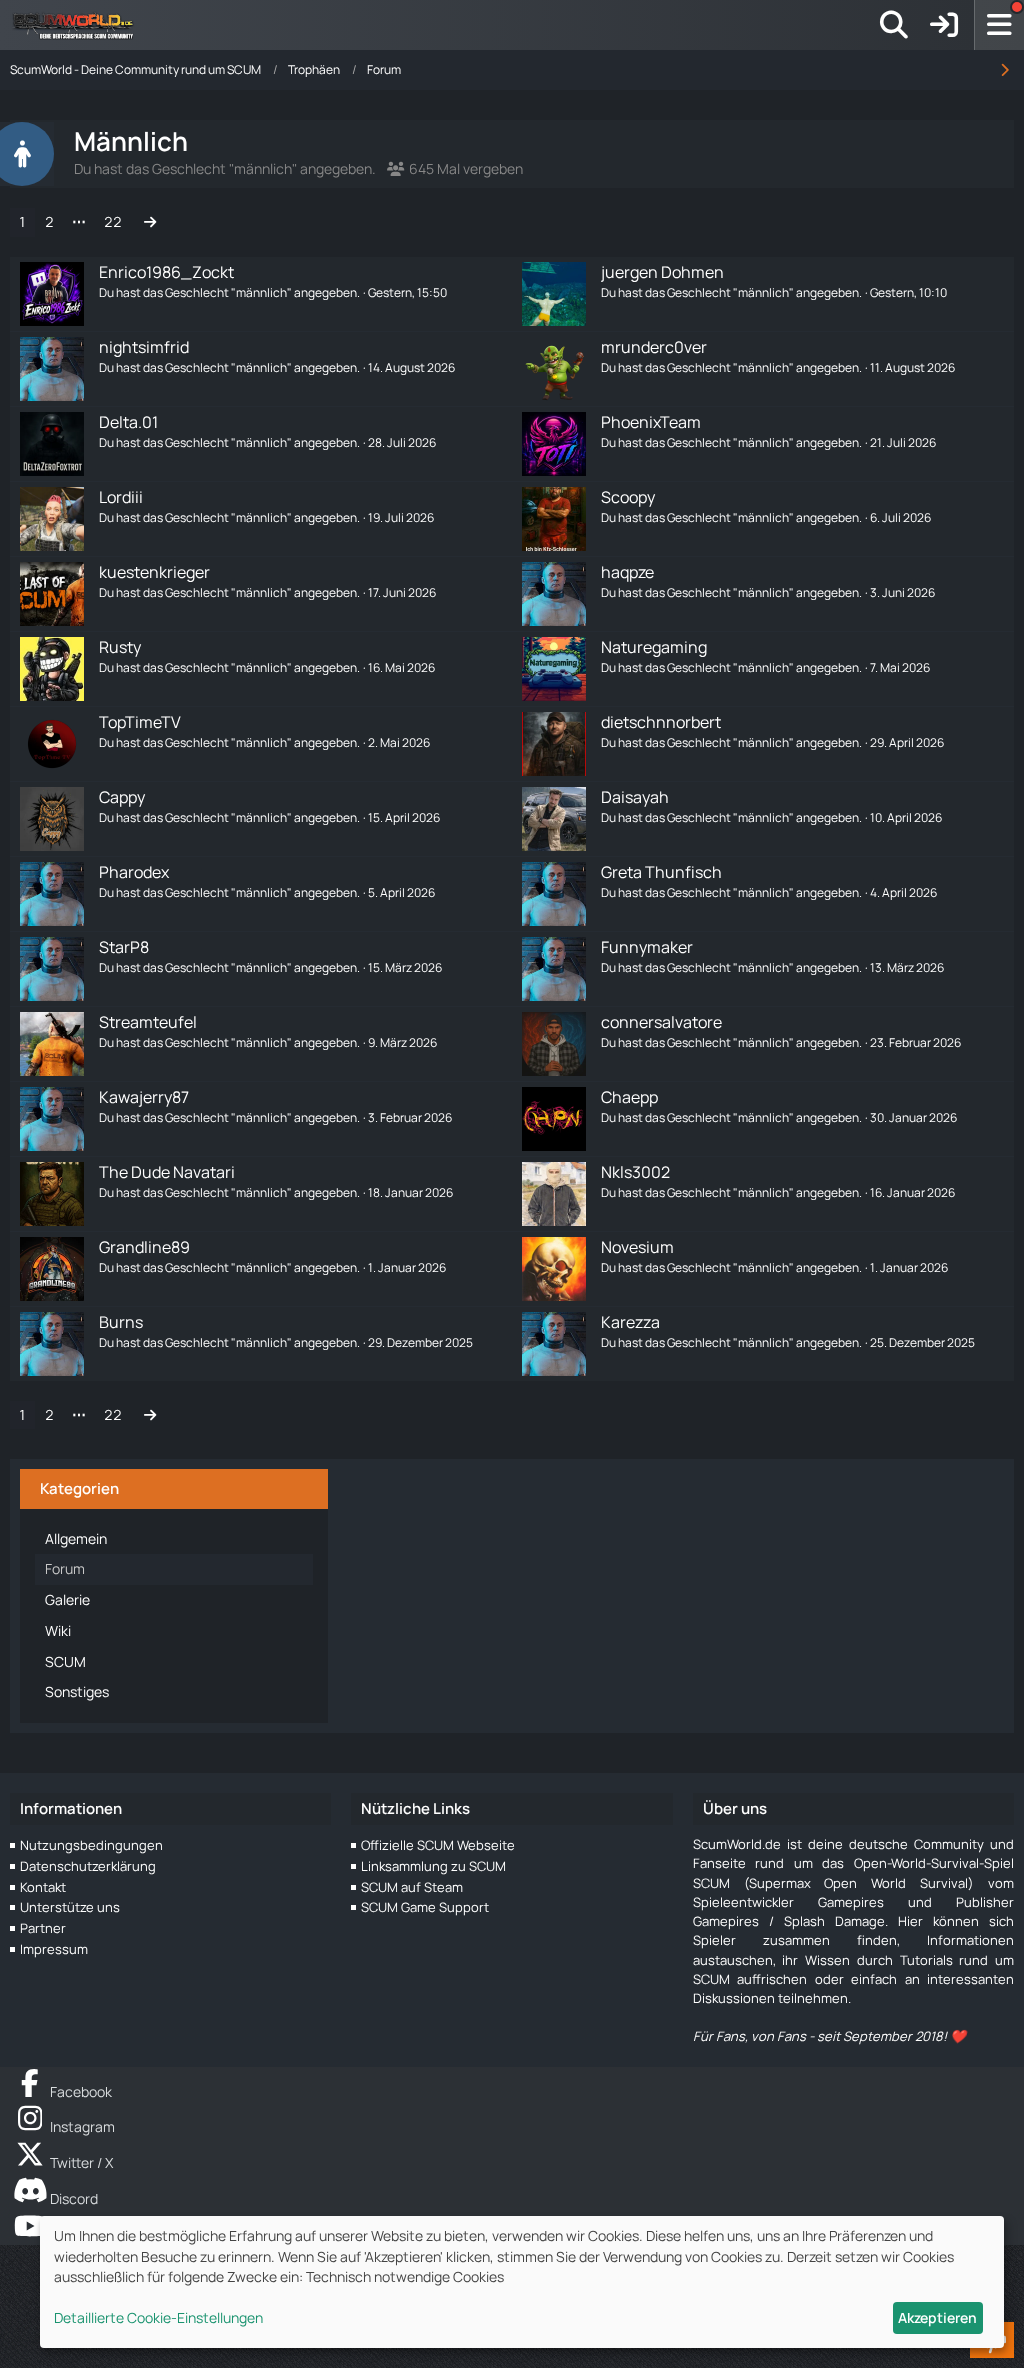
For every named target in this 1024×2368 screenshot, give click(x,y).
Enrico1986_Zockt (166, 272)
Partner (43, 1928)
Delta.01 (128, 422)
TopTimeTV (140, 722)
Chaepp (629, 1097)
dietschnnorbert (661, 722)
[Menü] (999, 25)
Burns (121, 1322)
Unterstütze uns (70, 1907)
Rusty (120, 647)
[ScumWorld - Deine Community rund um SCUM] (80, 25)
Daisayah (635, 797)
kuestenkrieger (154, 572)
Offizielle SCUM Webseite (438, 1845)
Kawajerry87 (144, 1097)
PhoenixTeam (651, 422)
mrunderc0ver (654, 347)
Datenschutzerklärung (88, 1866)
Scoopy (628, 497)
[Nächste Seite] (150, 222)
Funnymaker (647, 947)
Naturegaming (654, 647)
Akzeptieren (937, 2317)
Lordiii (121, 497)
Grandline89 (144, 1247)
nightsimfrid (144, 347)
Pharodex (134, 872)
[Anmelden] (944, 25)
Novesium (637, 1247)
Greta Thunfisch (661, 872)
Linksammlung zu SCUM (433, 1866)
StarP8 (124, 947)
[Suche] (894, 25)
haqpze (627, 572)
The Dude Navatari (167, 1172)
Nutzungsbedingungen (91, 1845)
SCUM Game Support (425, 1907)
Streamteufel (148, 1022)
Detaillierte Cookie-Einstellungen (158, 2317)
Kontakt (43, 1887)
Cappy (122, 797)
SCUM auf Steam (412, 1887)
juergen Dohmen (662, 272)
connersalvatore (661, 1022)
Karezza (630, 1322)
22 (113, 221)
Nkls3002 (635, 1172)
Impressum (54, 1949)
